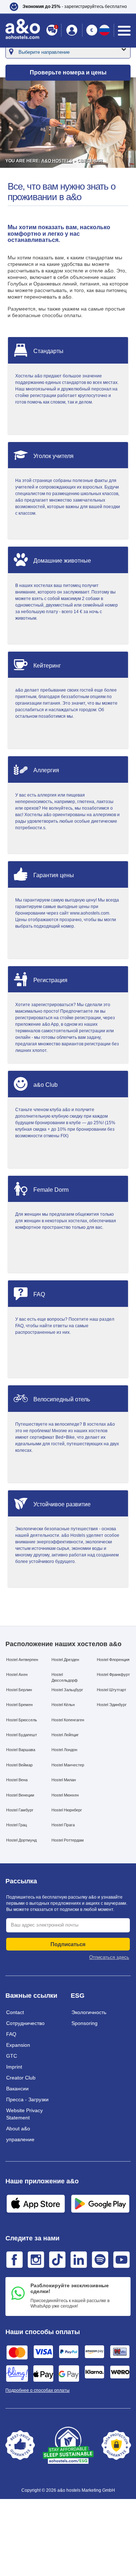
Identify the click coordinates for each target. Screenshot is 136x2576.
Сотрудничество (25, 2023)
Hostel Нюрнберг (67, 1810)
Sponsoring (85, 2023)
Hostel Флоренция (113, 1660)
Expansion (18, 2045)
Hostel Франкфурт (113, 1674)
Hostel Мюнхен (65, 1795)
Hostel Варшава (21, 1750)
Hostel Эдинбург (112, 1705)
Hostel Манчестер (68, 1765)
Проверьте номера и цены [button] (68, 72)
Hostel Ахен (17, 1674)
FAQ (11, 2034)
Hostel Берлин (19, 1690)
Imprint (14, 2067)
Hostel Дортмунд (21, 1840)
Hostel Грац (17, 1825)
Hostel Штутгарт (112, 1690)
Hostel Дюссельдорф (65, 1677)
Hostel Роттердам (68, 1840)
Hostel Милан (64, 1780)
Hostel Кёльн (63, 1705)
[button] (68, 7)
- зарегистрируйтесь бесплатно (75, 7)
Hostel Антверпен (22, 1660)
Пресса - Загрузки (27, 2099)
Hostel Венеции (20, 1795)
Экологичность (89, 2012)
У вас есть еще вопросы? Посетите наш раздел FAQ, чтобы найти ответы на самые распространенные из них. (65, 1326)
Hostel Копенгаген (68, 1720)
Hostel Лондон (64, 1750)
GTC (12, 2056)
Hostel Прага (63, 1825)
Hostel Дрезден (65, 1660)
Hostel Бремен (19, 1705)
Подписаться (68, 1944)
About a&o (18, 2129)
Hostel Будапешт (22, 1735)
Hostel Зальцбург (67, 1690)
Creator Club (21, 2078)
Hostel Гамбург (20, 1810)
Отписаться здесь (109, 1957)
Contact (15, 2012)
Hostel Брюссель (22, 1720)
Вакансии (17, 2089)
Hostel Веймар (19, 1765)
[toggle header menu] (124, 31)
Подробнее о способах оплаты (38, 2390)
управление (20, 2139)
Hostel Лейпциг (65, 1735)
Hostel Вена (17, 1780)
